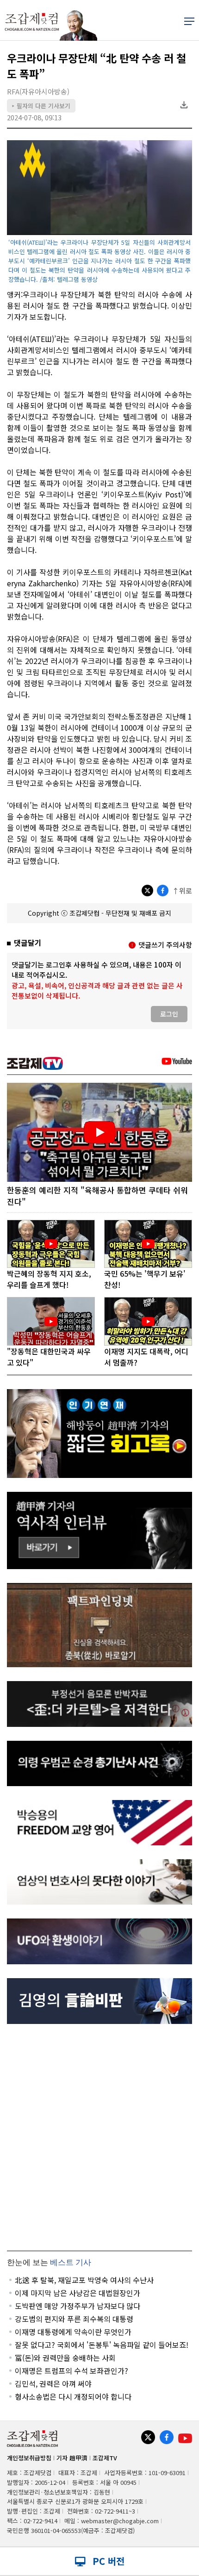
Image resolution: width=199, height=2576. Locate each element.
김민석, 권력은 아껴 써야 (53, 2384)
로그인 (169, 1014)
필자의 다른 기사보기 (41, 106)
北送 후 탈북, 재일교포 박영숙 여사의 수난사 (84, 2280)
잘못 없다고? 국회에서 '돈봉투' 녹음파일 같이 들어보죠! (102, 2345)
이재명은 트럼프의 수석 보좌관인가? (72, 2371)
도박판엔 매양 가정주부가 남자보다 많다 (78, 2306)
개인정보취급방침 (29, 2458)
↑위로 (182, 891)
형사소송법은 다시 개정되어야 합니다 (73, 2396)
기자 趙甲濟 (72, 2458)
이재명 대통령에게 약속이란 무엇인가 (73, 2332)
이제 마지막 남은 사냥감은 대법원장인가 (78, 2293)
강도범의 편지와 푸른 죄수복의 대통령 (74, 2319)
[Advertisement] (99, 2137)
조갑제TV (105, 2458)
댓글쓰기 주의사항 (165, 945)
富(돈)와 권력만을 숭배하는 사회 (65, 2358)
